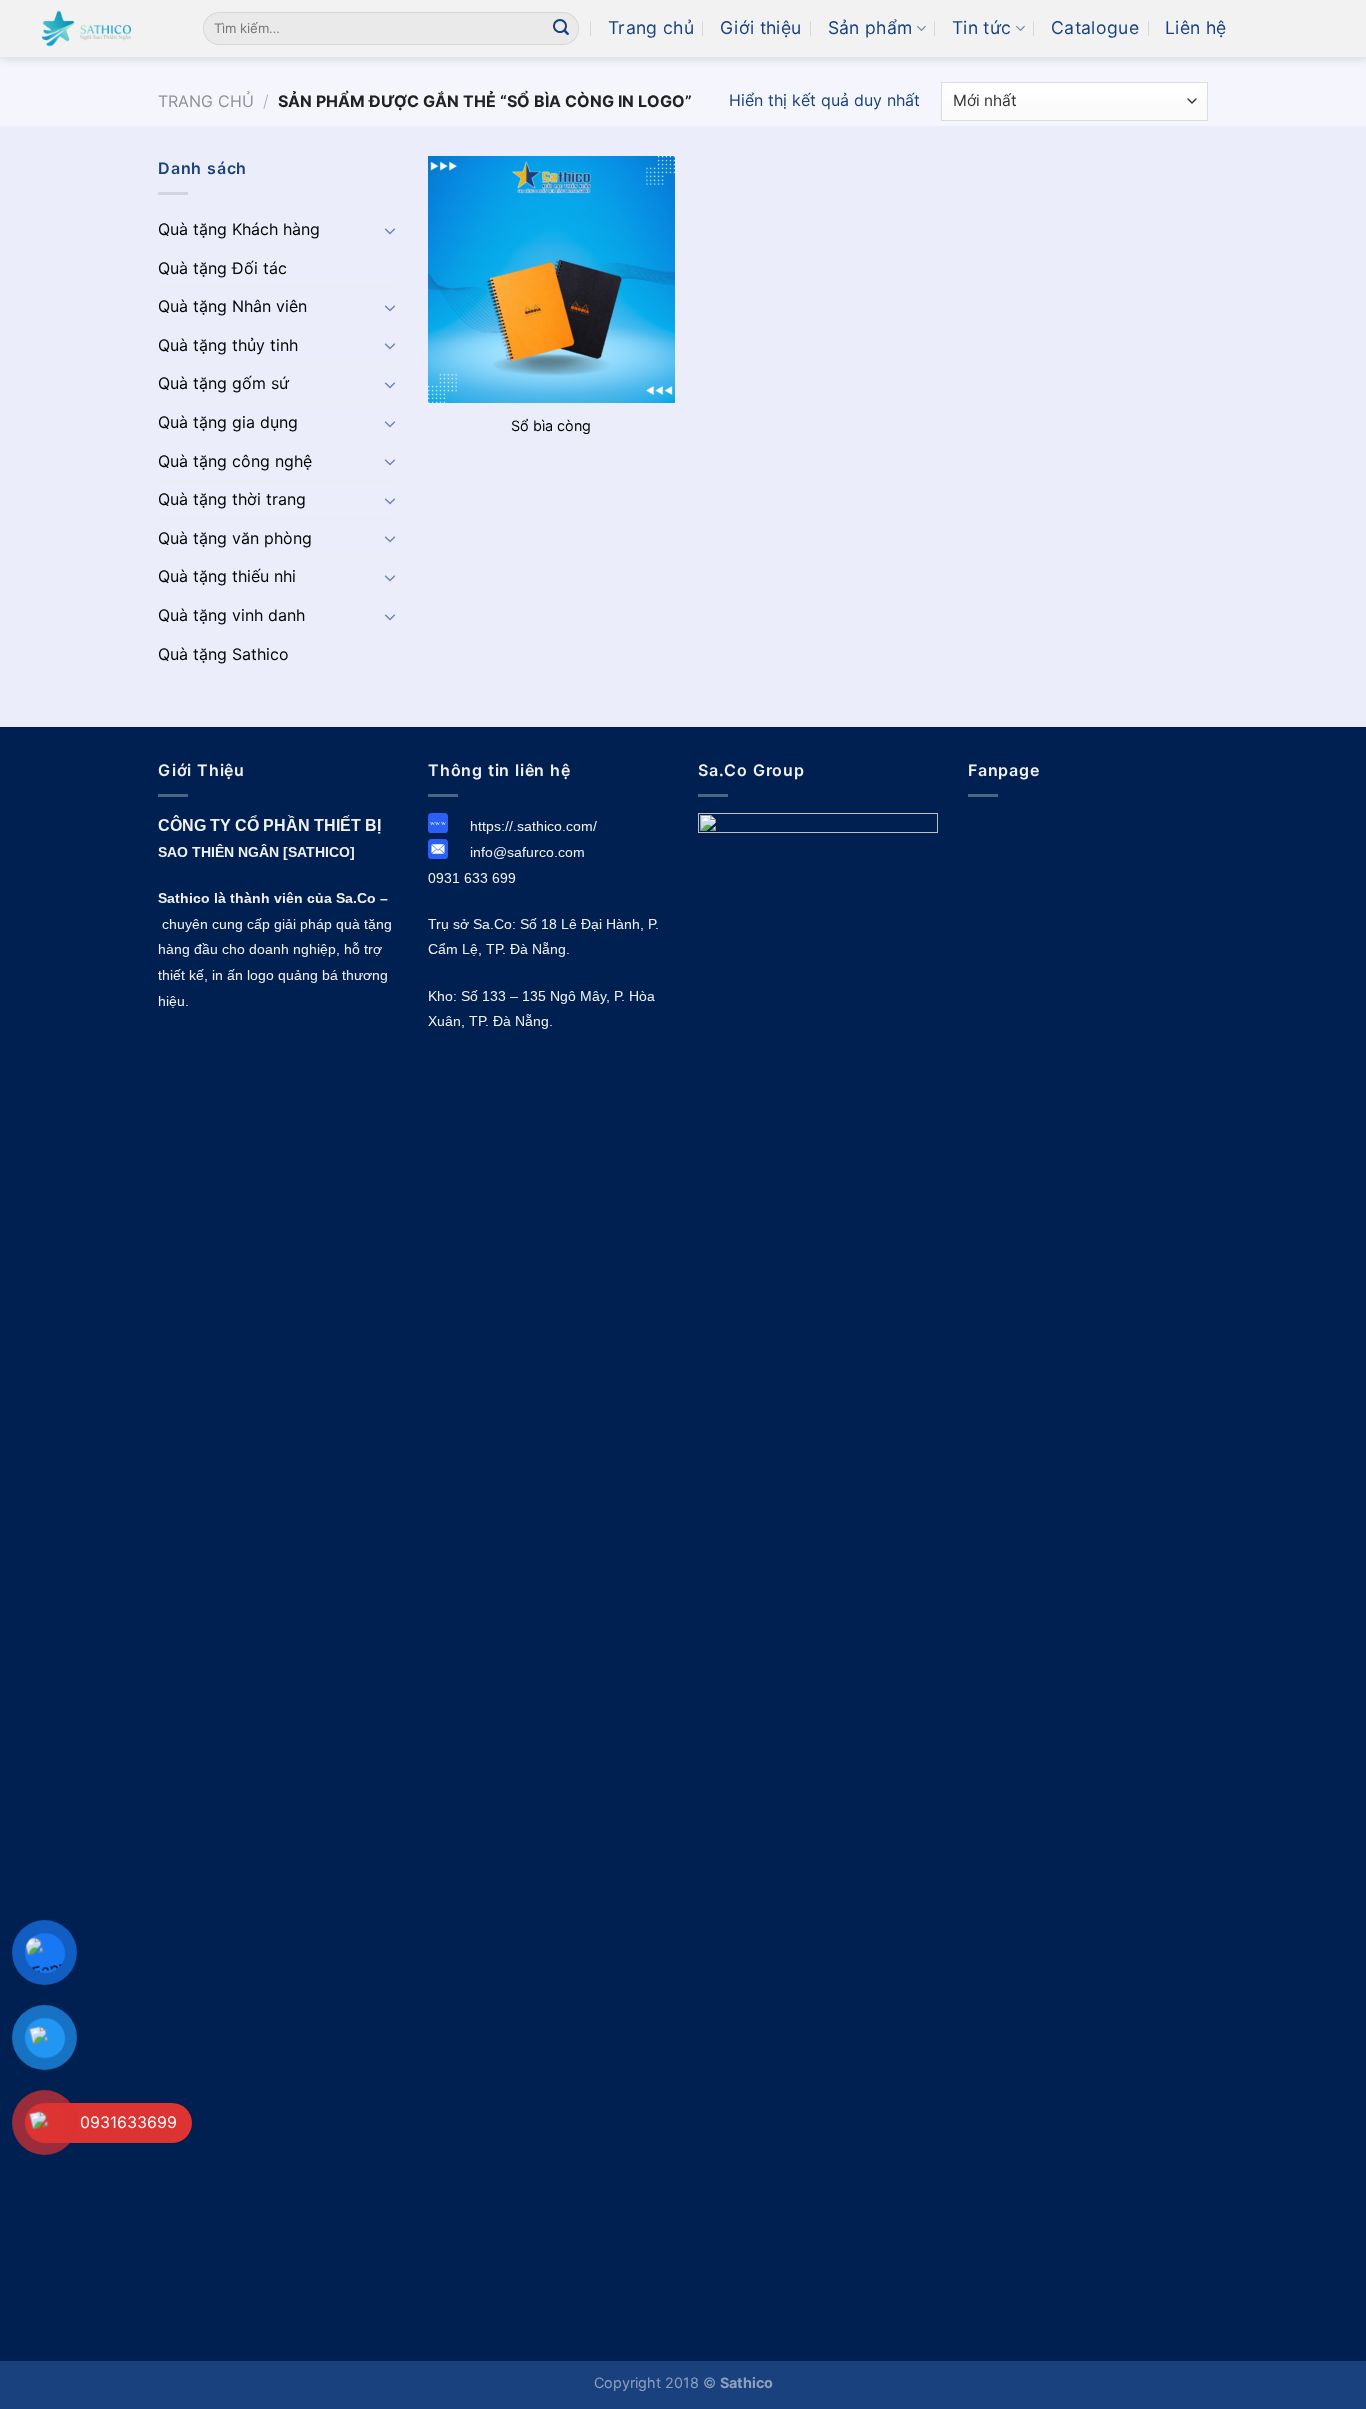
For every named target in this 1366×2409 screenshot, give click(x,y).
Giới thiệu (761, 27)
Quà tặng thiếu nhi (227, 576)
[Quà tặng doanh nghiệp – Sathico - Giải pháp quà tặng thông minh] (94, 28)
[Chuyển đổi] (390, 230)
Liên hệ (1195, 27)
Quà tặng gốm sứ (223, 383)
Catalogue (1095, 27)
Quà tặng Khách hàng (239, 229)
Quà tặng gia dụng (228, 422)
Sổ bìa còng (551, 425)
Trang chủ (651, 27)
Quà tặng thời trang (232, 499)
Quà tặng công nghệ (235, 461)
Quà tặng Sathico (223, 654)
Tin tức (981, 27)
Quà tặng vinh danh (231, 615)
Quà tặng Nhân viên (232, 306)
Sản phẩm (870, 27)
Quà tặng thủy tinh (228, 345)
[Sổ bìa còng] (551, 279)
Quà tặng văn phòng (235, 538)
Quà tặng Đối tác (222, 268)
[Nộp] (561, 29)
